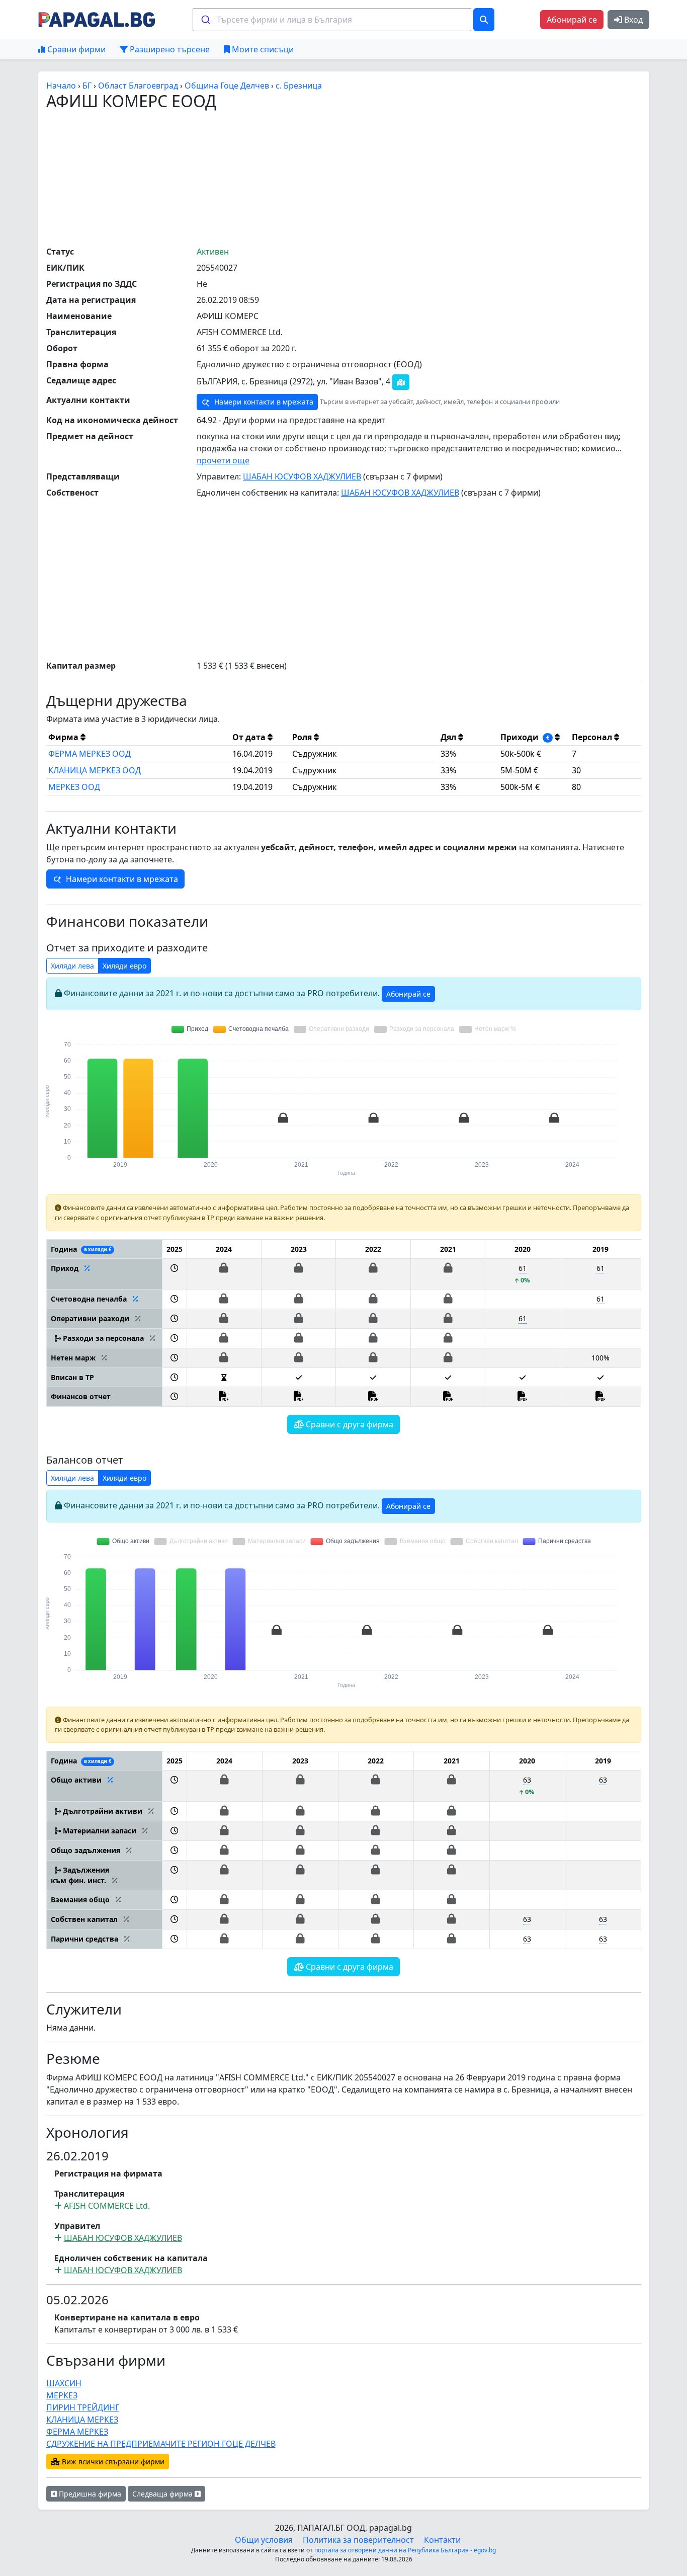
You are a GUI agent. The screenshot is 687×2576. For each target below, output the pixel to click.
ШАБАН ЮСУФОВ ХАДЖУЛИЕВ (302, 476)
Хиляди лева (72, 966)
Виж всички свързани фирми (112, 2462)
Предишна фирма (89, 2494)
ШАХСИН (64, 2383)
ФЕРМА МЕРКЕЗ (77, 2432)
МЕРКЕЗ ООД (74, 787)
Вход (632, 20)
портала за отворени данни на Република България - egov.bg (405, 2550)
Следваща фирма (163, 2494)
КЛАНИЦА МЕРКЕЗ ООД (95, 770)
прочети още (223, 460)
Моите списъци (262, 49)
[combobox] (332, 20)
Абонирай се (572, 20)
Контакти (442, 2540)
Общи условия (264, 2540)
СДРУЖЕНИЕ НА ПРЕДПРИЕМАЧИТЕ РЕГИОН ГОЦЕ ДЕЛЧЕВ (161, 2444)
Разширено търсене (169, 49)
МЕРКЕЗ (62, 2395)
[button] (174, 1274)
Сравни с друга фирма (349, 1424)
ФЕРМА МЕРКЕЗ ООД (90, 754)
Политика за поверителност (358, 2540)
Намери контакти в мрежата (263, 402)
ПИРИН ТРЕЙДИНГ (83, 2407)
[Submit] (205, 20)
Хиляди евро (124, 966)
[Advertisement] (343, 178)
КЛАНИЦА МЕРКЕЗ (82, 2420)
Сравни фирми (75, 49)
